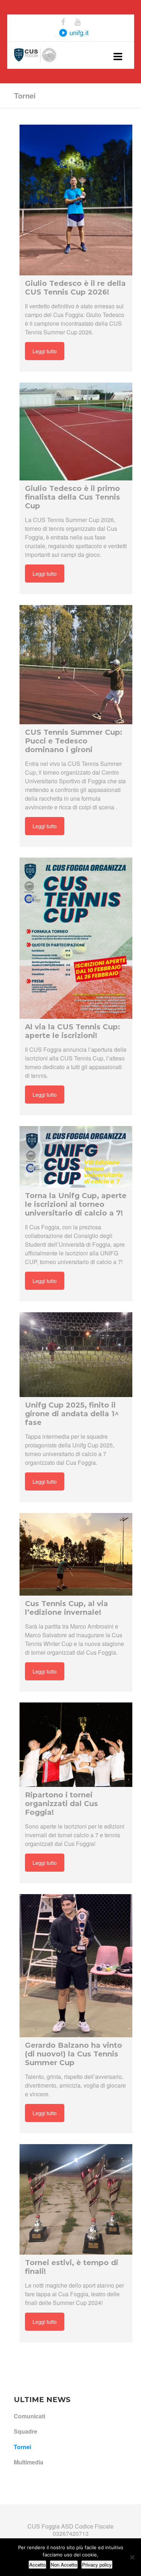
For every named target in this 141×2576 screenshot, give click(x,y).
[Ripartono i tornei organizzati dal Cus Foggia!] (76, 1745)
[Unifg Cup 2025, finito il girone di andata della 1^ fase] (76, 1355)
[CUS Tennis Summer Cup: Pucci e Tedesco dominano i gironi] (76, 665)
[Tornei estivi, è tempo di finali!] (76, 2199)
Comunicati (29, 2416)
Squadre (25, 2431)
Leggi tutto (45, 351)
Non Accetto (64, 2565)
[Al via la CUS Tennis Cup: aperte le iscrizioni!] (76, 938)
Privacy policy (97, 2565)
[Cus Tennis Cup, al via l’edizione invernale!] (76, 1554)
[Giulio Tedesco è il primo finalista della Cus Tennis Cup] (76, 432)
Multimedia (29, 2462)
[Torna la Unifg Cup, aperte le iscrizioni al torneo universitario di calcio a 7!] (76, 1157)
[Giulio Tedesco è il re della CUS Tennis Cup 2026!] (76, 200)
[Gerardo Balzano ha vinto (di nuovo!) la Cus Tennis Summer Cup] (76, 1966)
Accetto (37, 2565)
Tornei (22, 2447)
